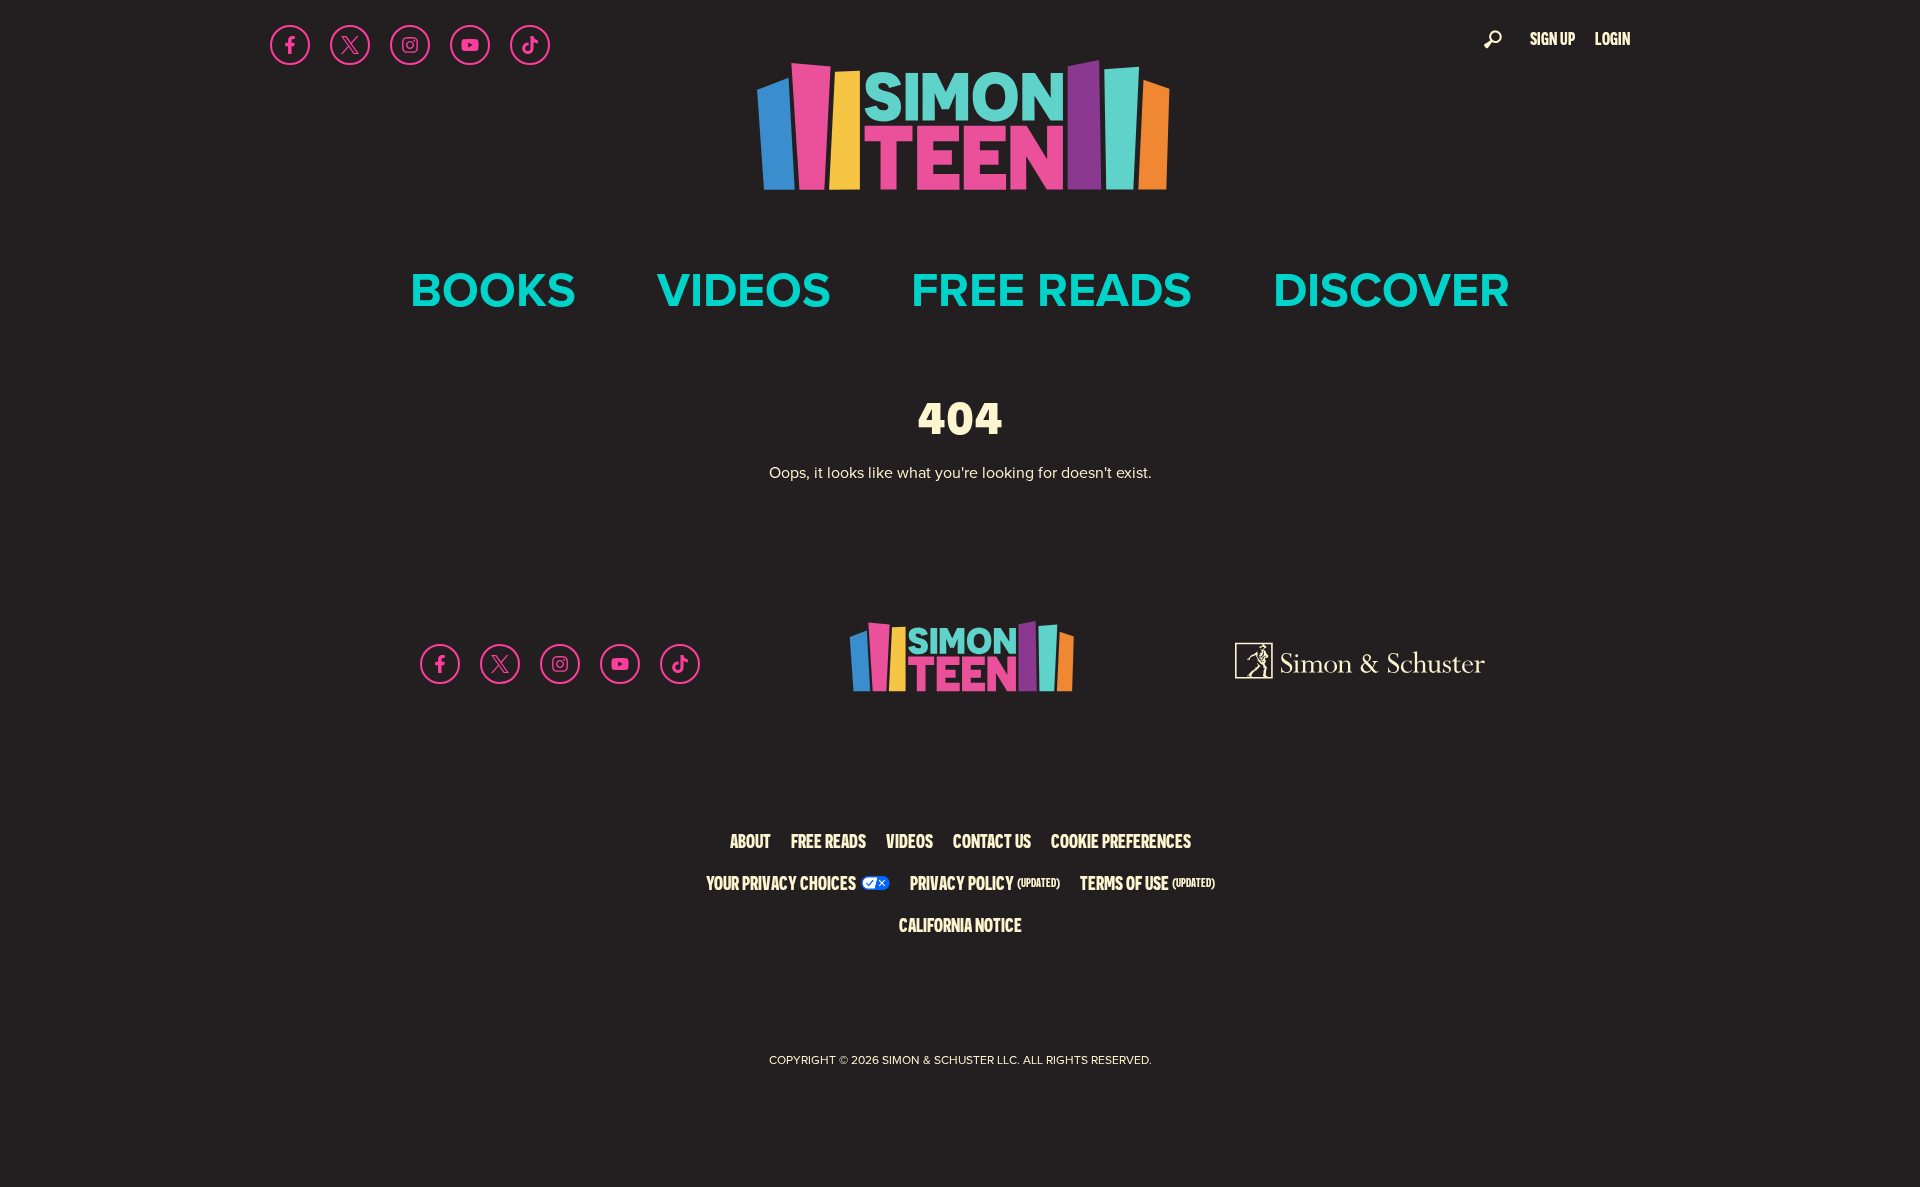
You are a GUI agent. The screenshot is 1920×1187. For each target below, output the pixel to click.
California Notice (960, 924)
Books (493, 289)
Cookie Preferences (1121, 840)
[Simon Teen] (960, 138)
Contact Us (992, 840)
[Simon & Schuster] (1360, 664)
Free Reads (1051, 289)
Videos (744, 289)
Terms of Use (1147, 882)
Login (1612, 38)
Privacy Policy (985, 882)
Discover (1391, 289)
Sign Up (1552, 38)
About (750, 840)
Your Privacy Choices (781, 882)
